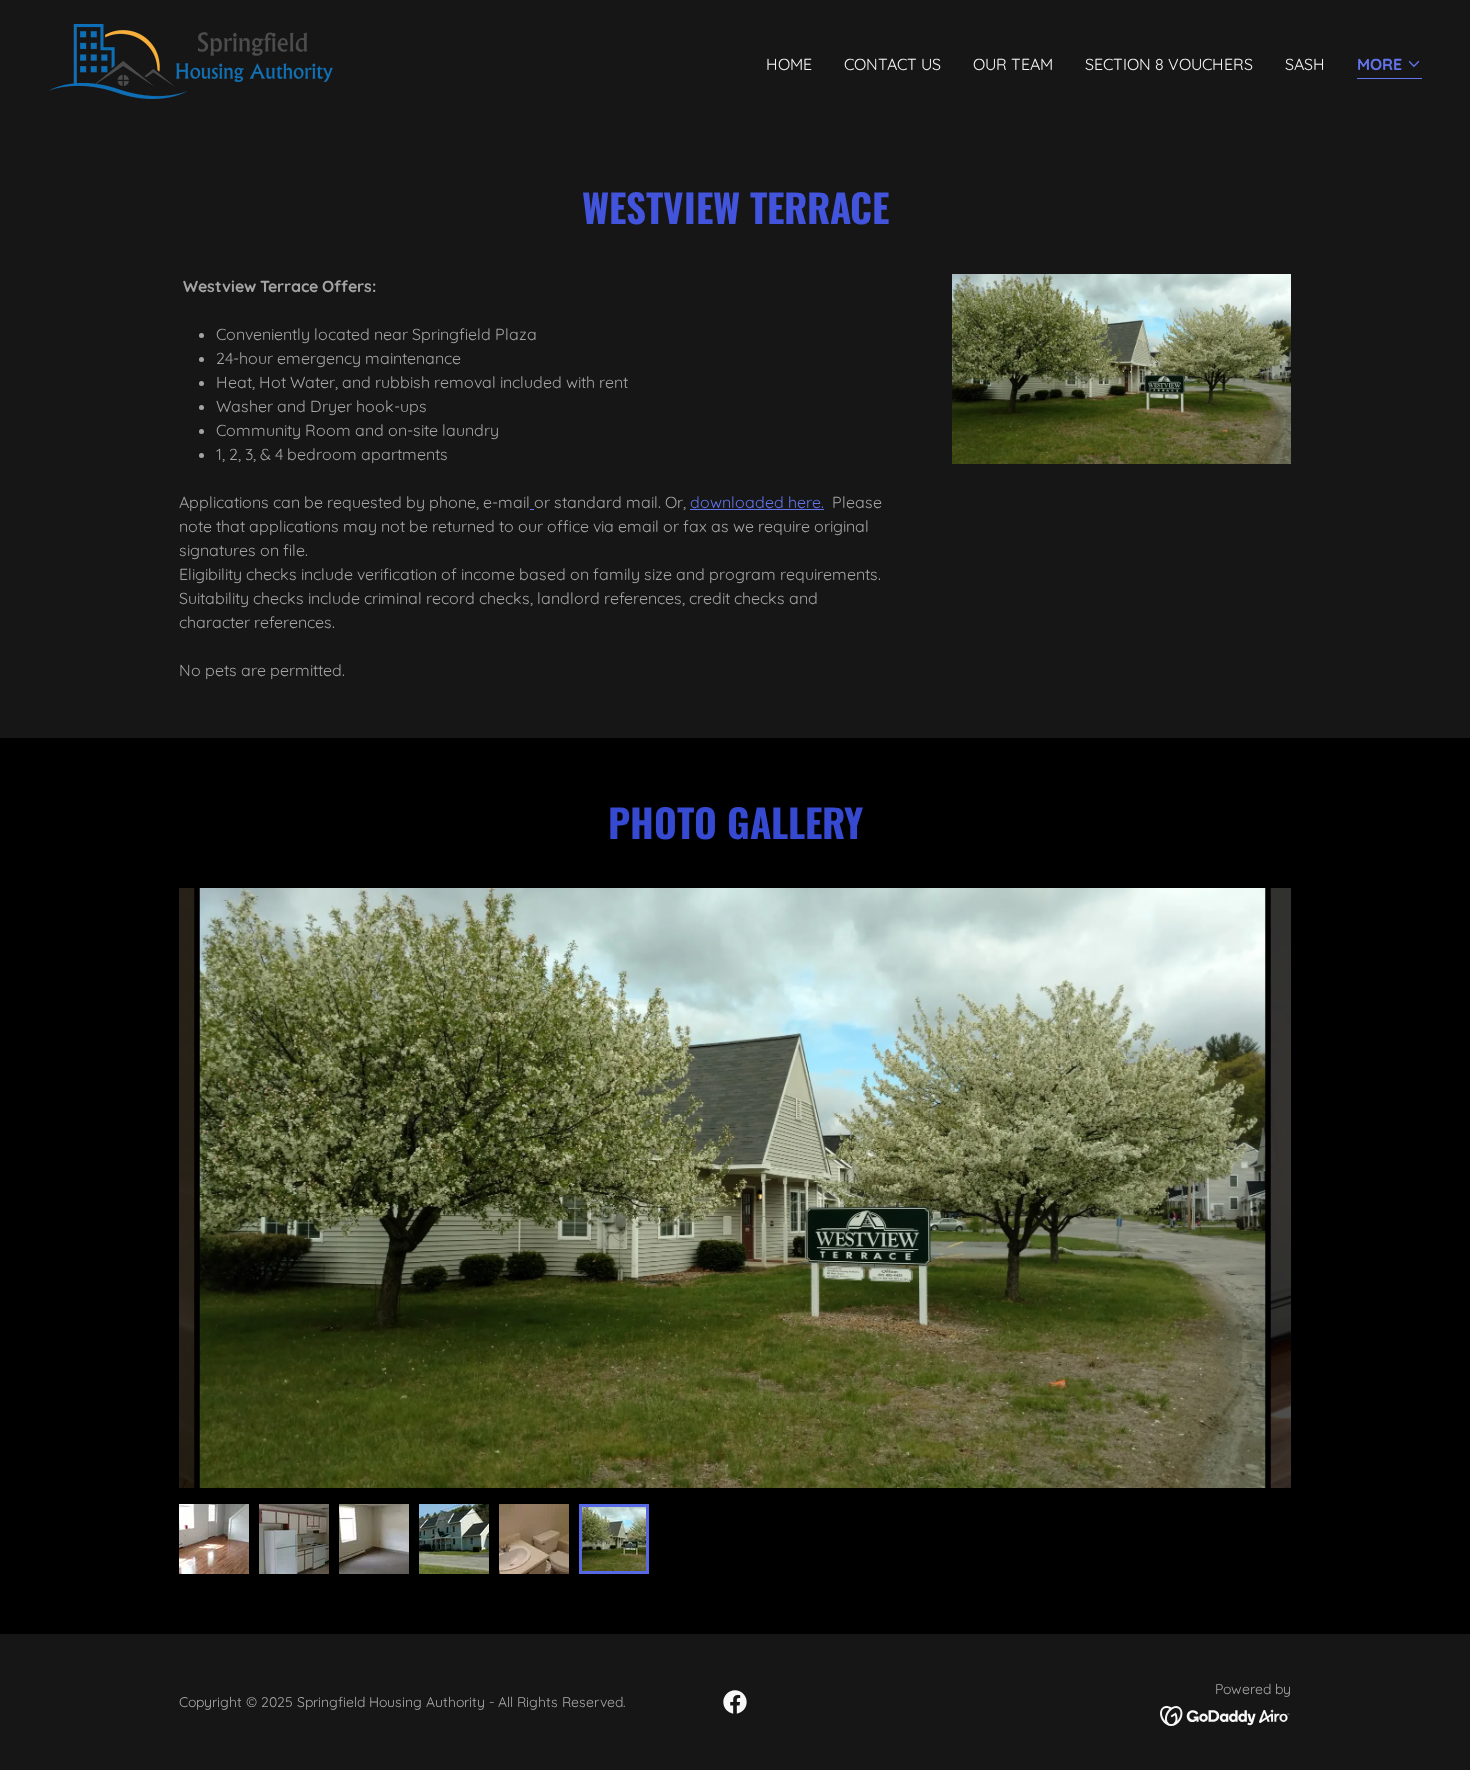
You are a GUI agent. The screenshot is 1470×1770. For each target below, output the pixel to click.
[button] (1389, 65)
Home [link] (789, 64)
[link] (190, 60)
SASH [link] (1305, 64)
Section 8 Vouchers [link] (1169, 64)
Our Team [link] (1013, 64)
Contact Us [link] (892, 64)
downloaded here (755, 502)
